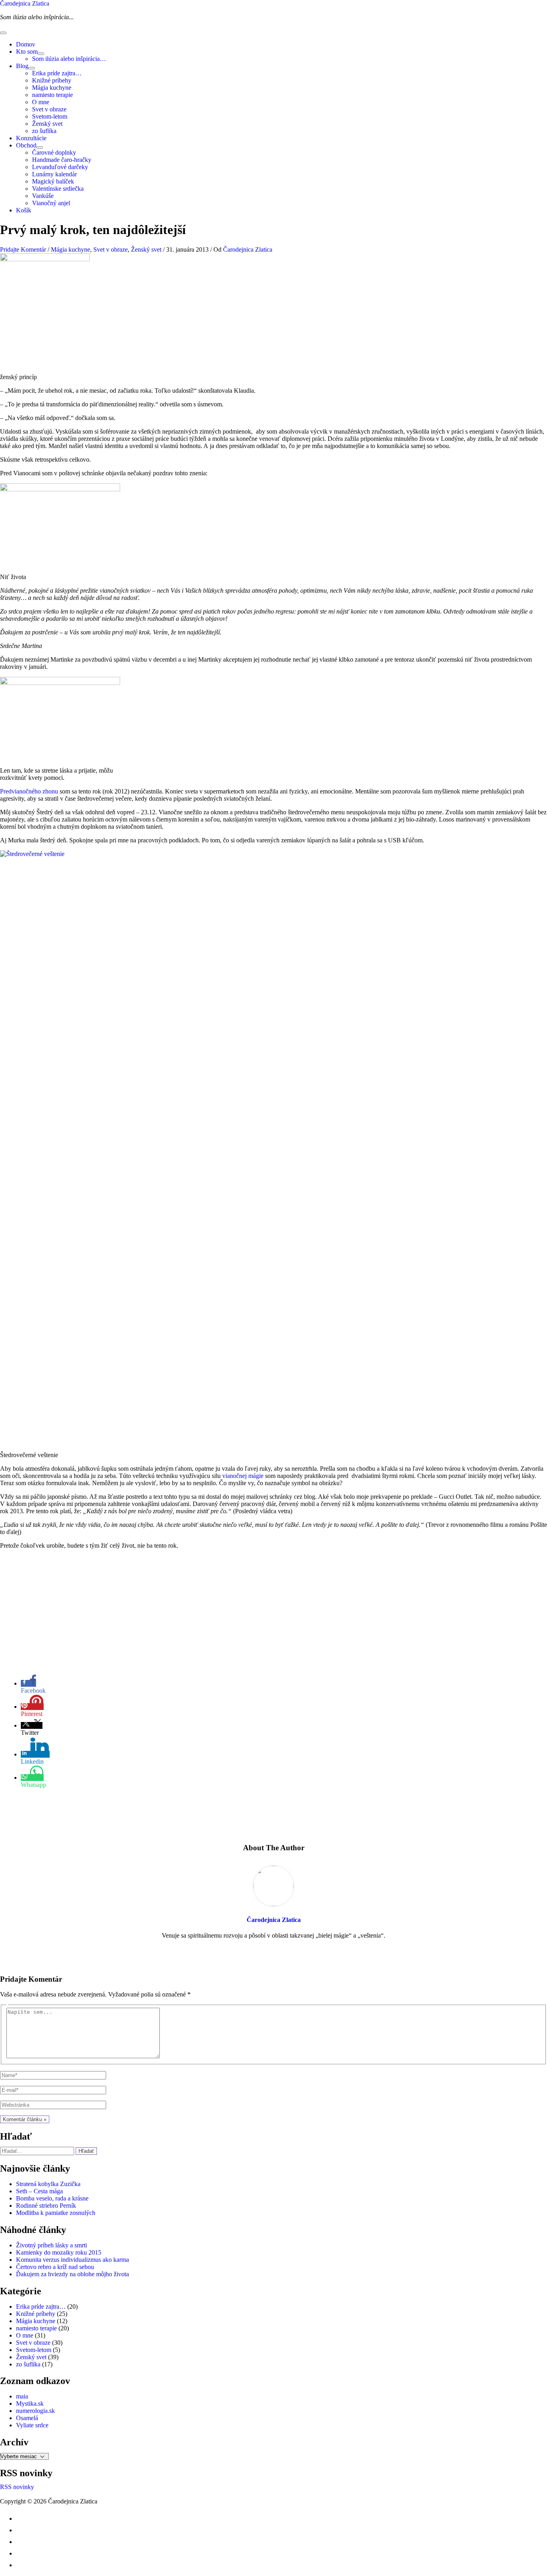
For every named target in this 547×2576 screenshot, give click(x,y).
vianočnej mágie (243, 1476)
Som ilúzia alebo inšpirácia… (69, 59)
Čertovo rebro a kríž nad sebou (55, 2267)
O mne (41, 102)
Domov (26, 44)
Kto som (27, 51)
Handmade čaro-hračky (62, 160)
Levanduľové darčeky (60, 167)
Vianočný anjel (51, 203)
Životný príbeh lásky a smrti (51, 2245)
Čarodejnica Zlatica (25, 3)
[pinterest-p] (21, 2518)
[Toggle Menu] (41, 54)
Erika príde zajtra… (57, 73)
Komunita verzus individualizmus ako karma (72, 2260)
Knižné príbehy (52, 80)
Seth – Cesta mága (39, 2191)
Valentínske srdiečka (58, 189)
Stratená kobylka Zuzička (48, 2184)
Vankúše (43, 196)
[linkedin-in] (21, 2553)
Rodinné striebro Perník (46, 2206)
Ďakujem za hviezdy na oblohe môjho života (72, 2274)
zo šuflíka (44, 131)
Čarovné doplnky (54, 152)
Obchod (26, 145)
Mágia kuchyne (52, 88)
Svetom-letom (50, 116)
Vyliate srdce (32, 2425)
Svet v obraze (49, 109)
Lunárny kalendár (54, 174)
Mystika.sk (30, 2403)
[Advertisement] (273, 1612)
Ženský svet (47, 124)
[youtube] (21, 2542)
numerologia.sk (35, 2411)
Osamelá (27, 2418)
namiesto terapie (52, 95)
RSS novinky (17, 2487)
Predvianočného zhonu (29, 791)
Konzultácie (31, 138)
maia (22, 2396)
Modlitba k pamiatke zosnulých (56, 2213)
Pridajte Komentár (23, 249)
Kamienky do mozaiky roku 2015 (59, 2252)
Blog (22, 66)
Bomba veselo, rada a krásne (52, 2198)
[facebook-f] (21, 2565)
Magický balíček (53, 181)
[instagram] (21, 2530)
